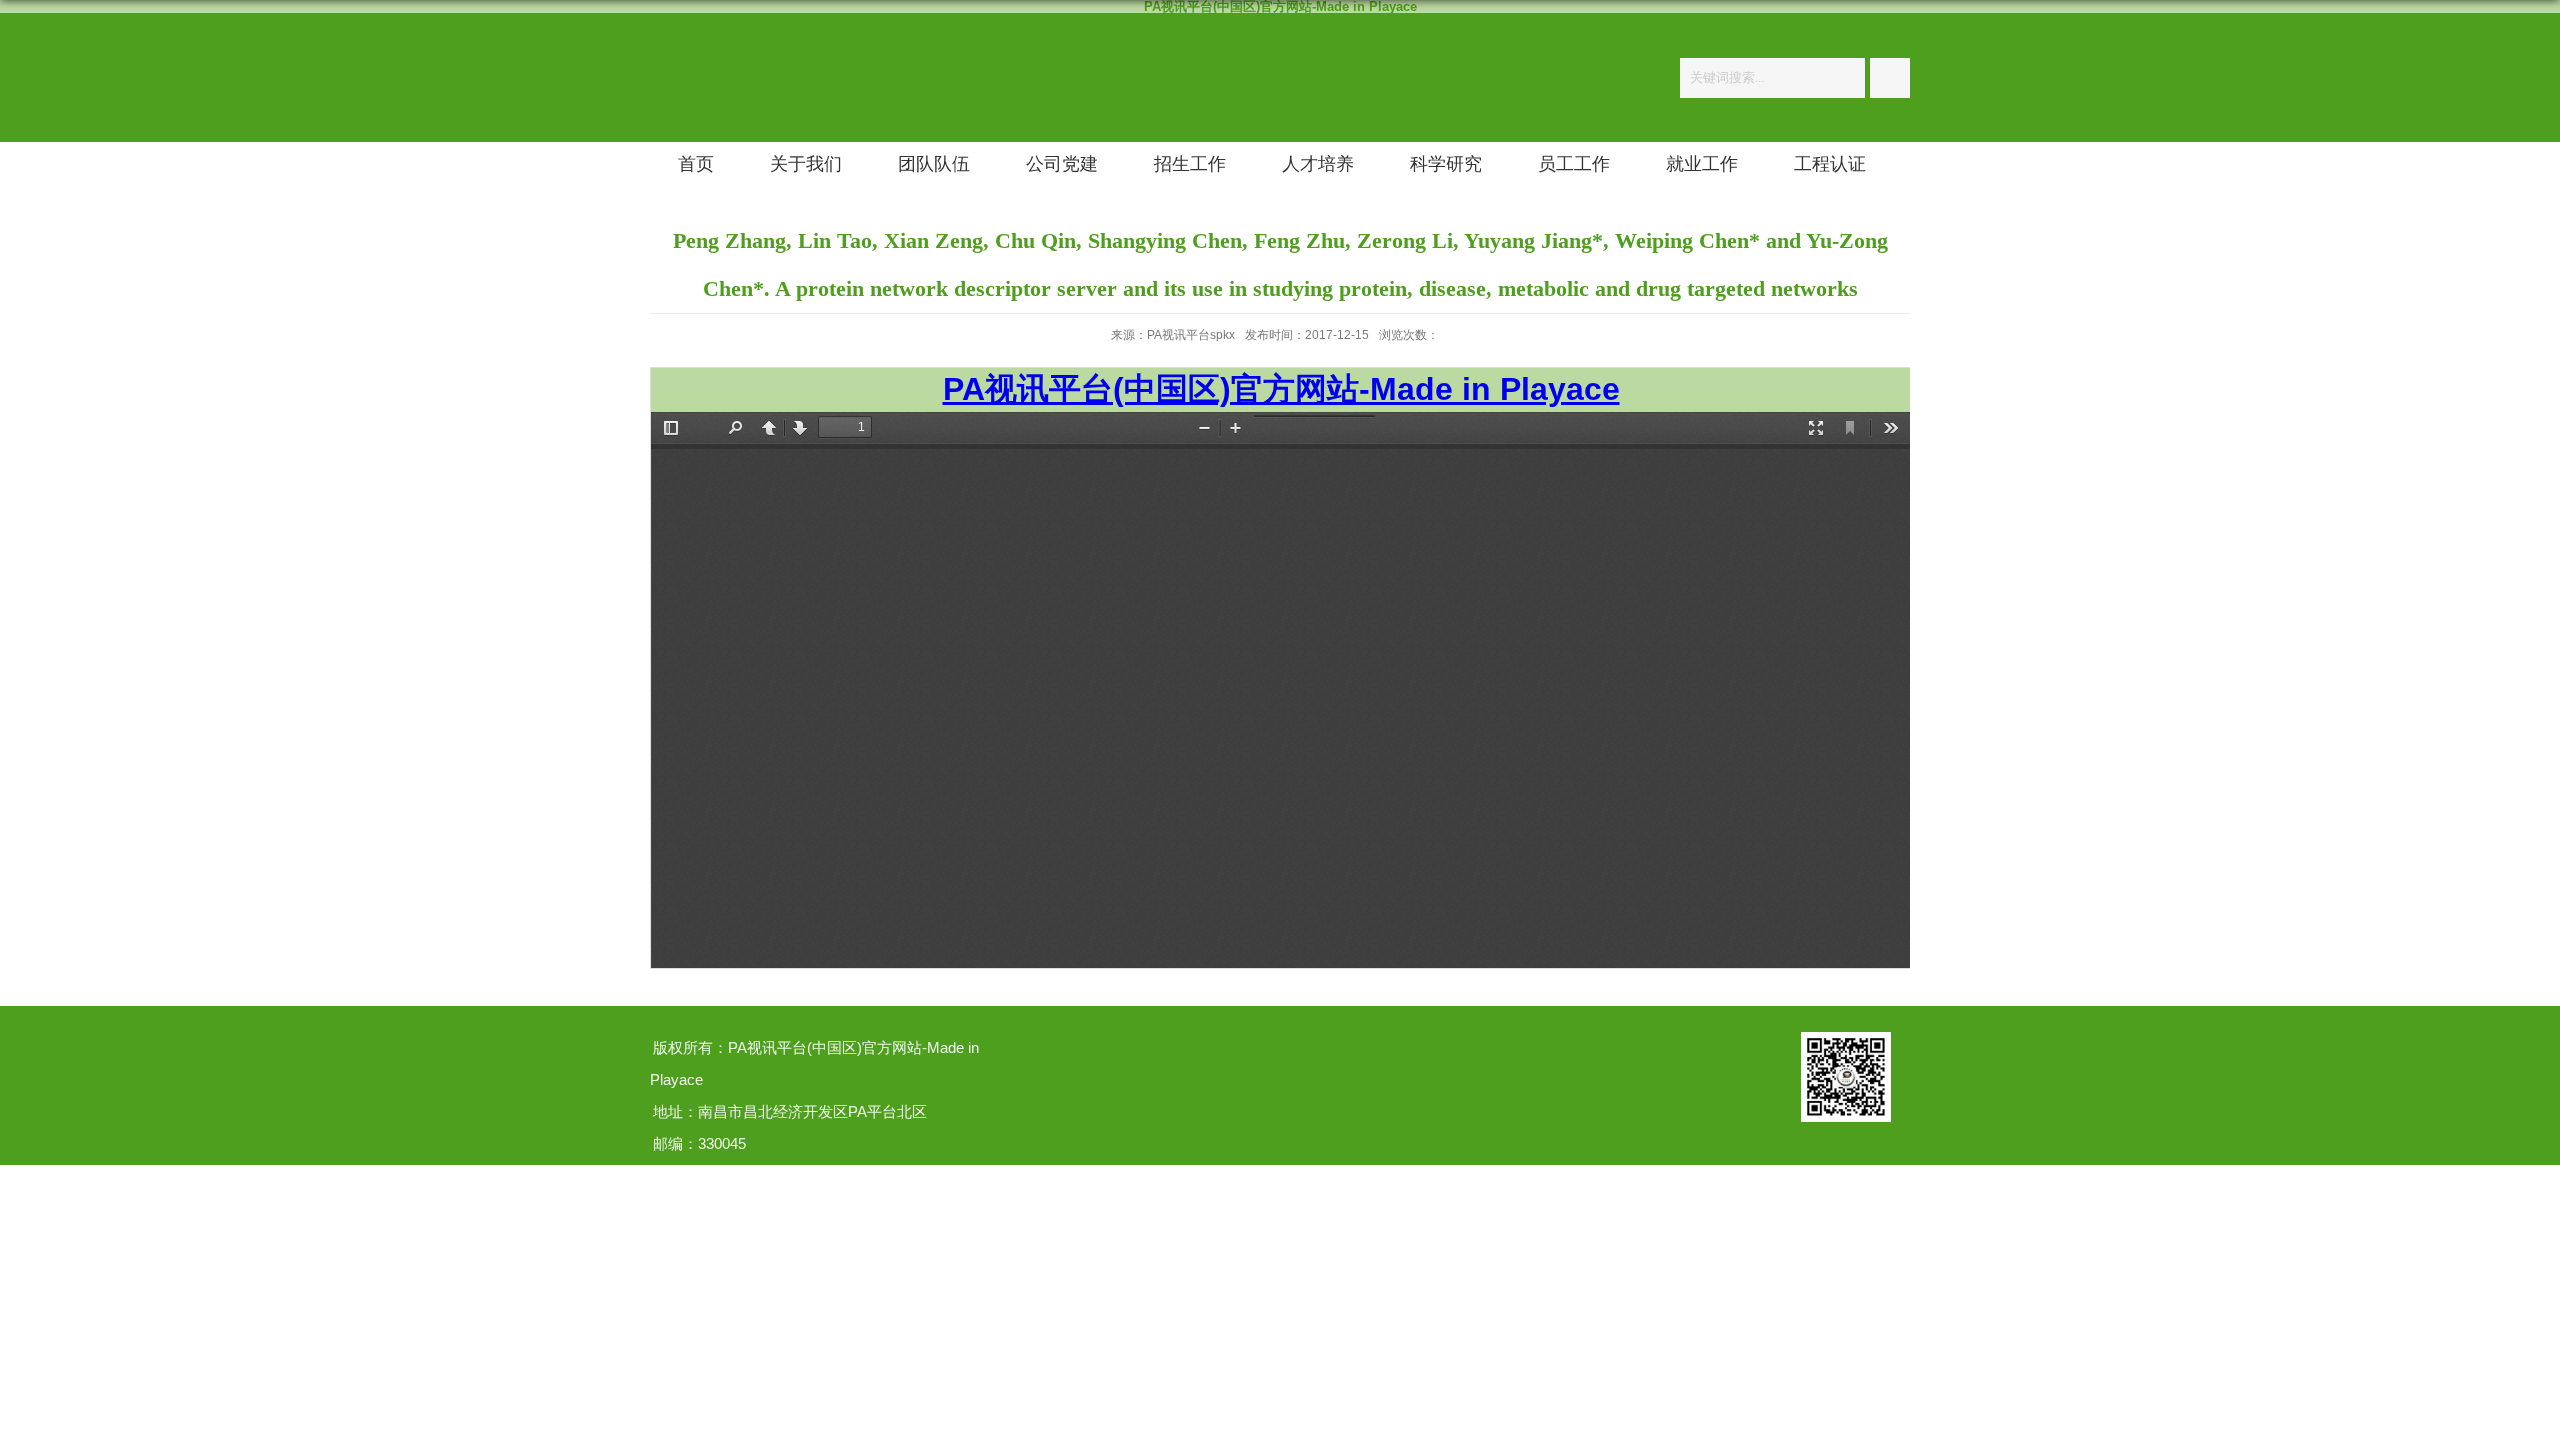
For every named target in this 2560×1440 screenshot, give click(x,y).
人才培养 (1318, 164)
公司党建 (1062, 164)
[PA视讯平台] (670, 53)
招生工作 (1190, 164)
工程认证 (1830, 164)
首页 (696, 164)
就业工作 (1702, 164)
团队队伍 (934, 164)
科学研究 (1446, 164)
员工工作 (1574, 164)
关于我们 (806, 164)
